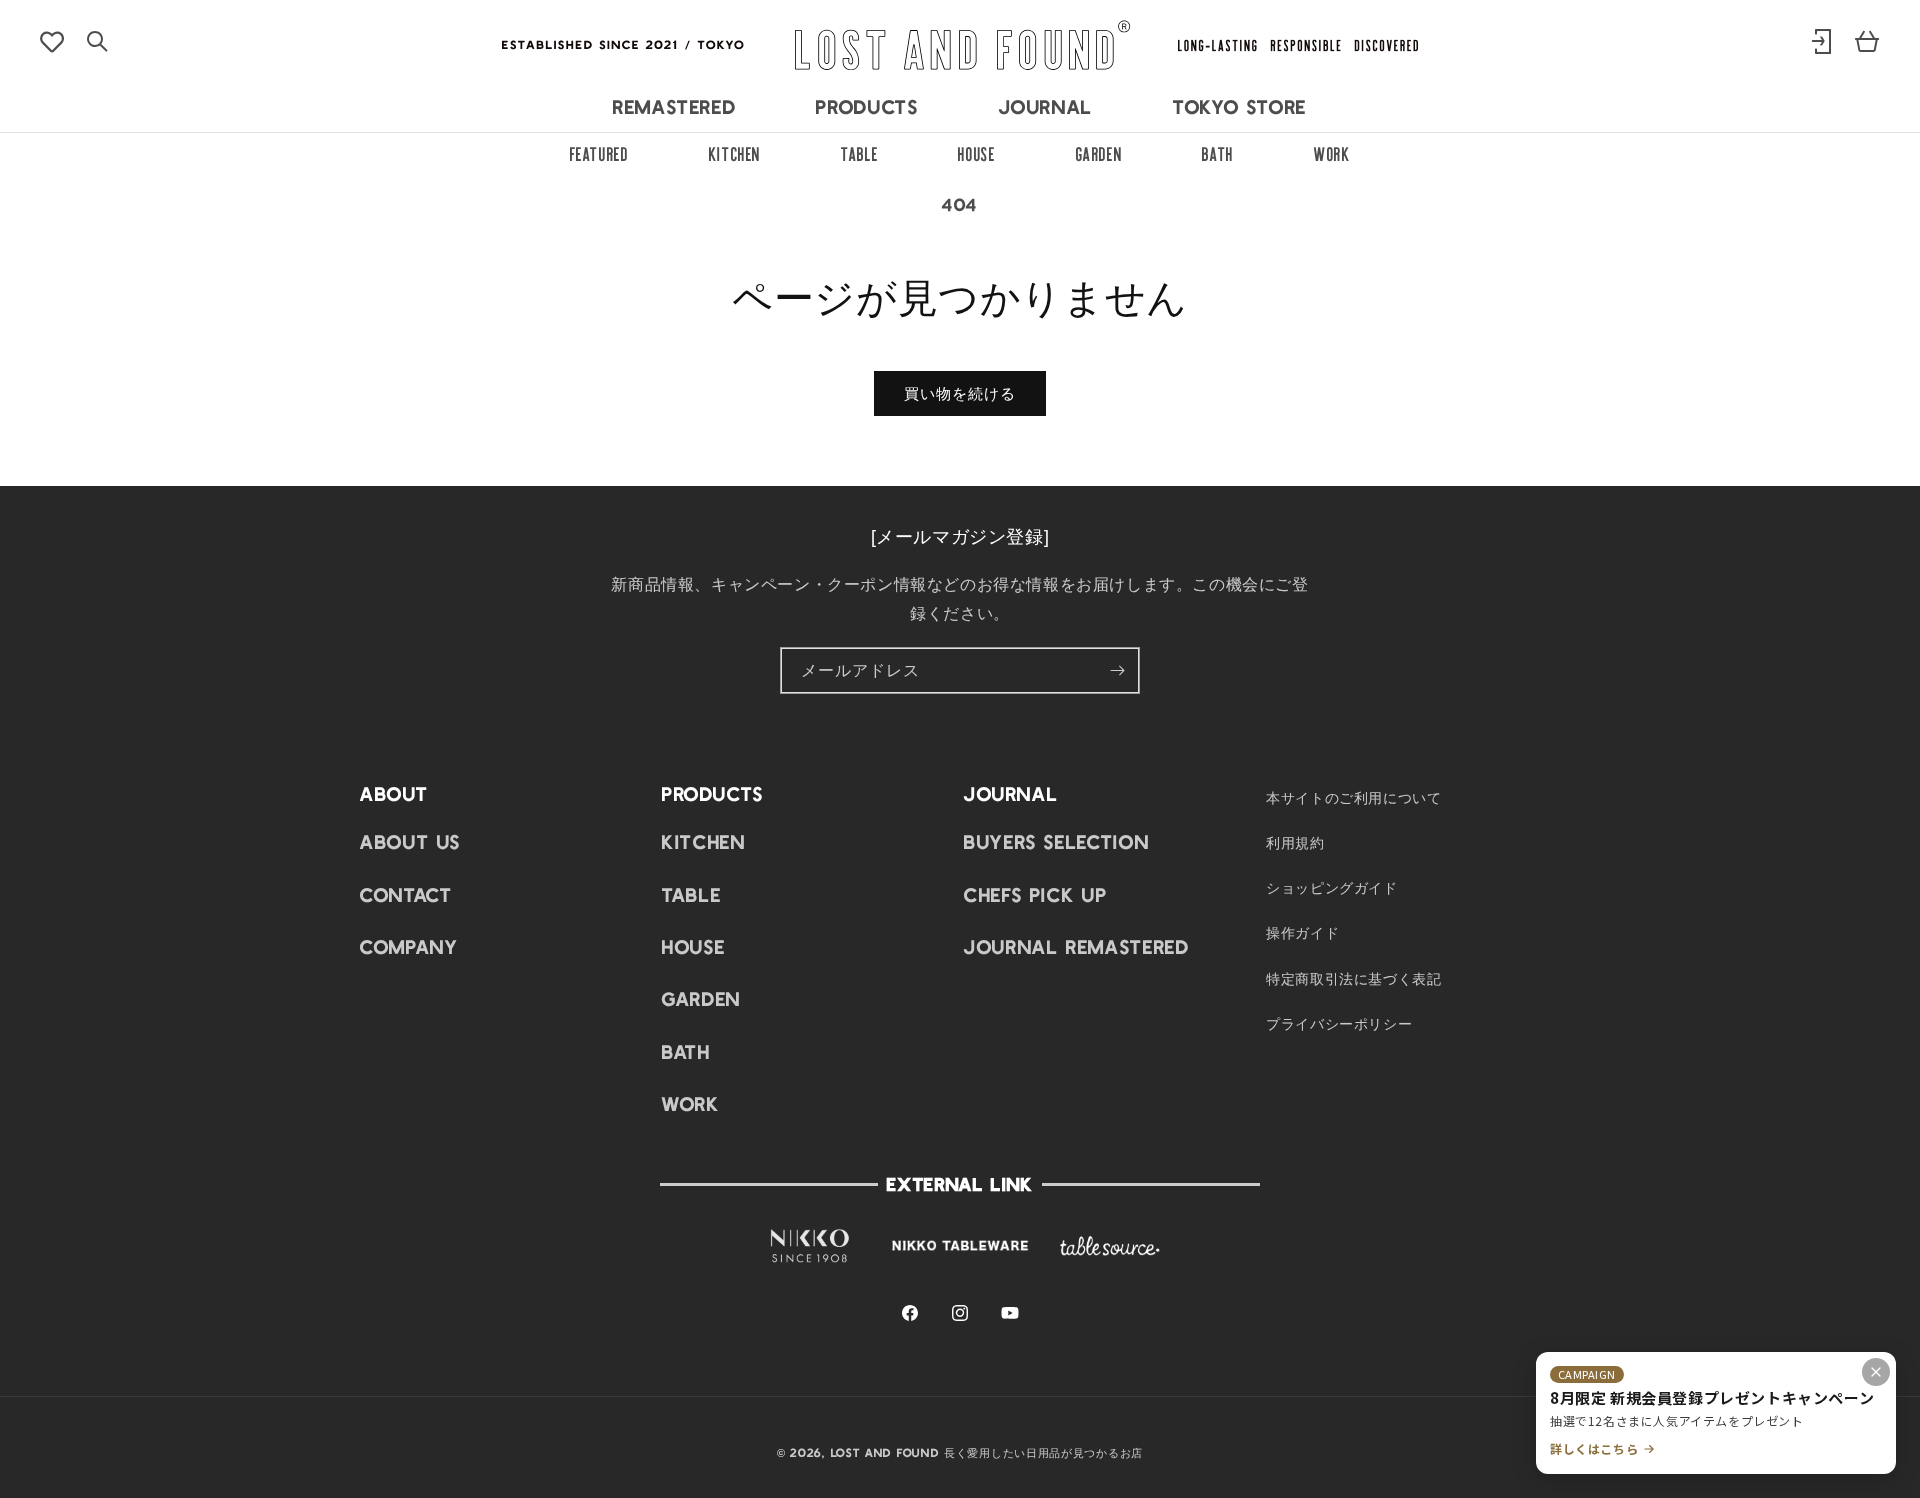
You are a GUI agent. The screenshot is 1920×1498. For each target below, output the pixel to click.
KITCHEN (735, 152)
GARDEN (1099, 152)
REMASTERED (674, 106)
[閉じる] (1876, 1372)
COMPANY (409, 946)
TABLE (859, 152)
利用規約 (1295, 842)
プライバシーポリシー (1339, 1023)
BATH (1218, 152)
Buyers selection (1056, 842)
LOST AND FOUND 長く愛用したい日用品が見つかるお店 (987, 1452)
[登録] (1117, 670)
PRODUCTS (867, 106)
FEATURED (599, 152)
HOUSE (976, 152)
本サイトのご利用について (1354, 797)
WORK (1332, 152)
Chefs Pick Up (1035, 894)
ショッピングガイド (1332, 888)
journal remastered (1077, 946)
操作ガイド (1302, 933)
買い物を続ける (960, 393)
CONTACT (406, 894)
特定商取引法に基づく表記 (1354, 978)
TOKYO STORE (1240, 106)
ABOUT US (410, 842)
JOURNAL (1046, 106)
